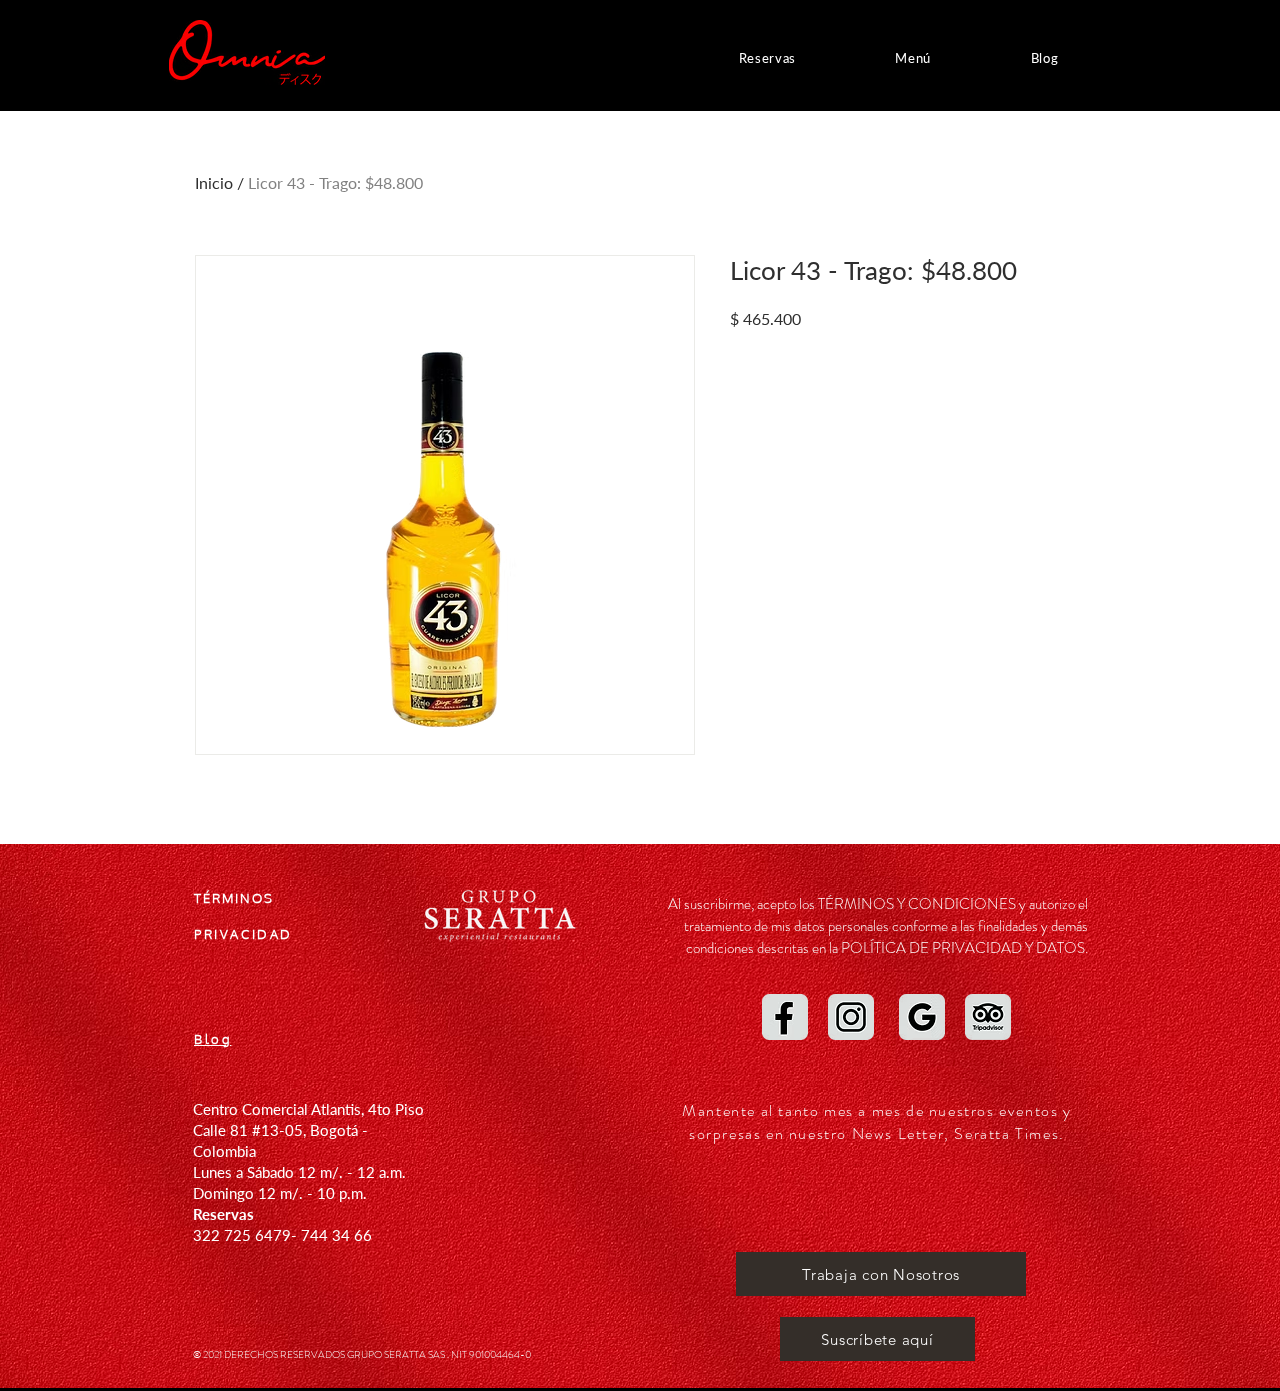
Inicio (214, 182)
